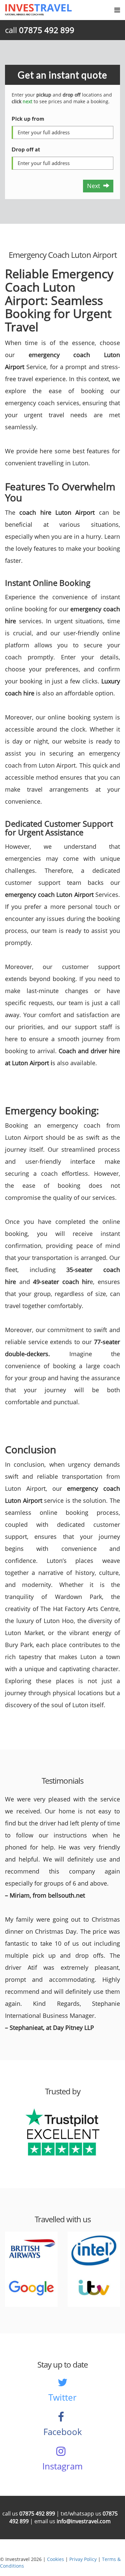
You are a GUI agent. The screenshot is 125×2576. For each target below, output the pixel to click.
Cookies (55, 2559)
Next (95, 186)
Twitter (62, 2397)
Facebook (63, 2432)
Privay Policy (83, 2559)
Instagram (62, 2466)
